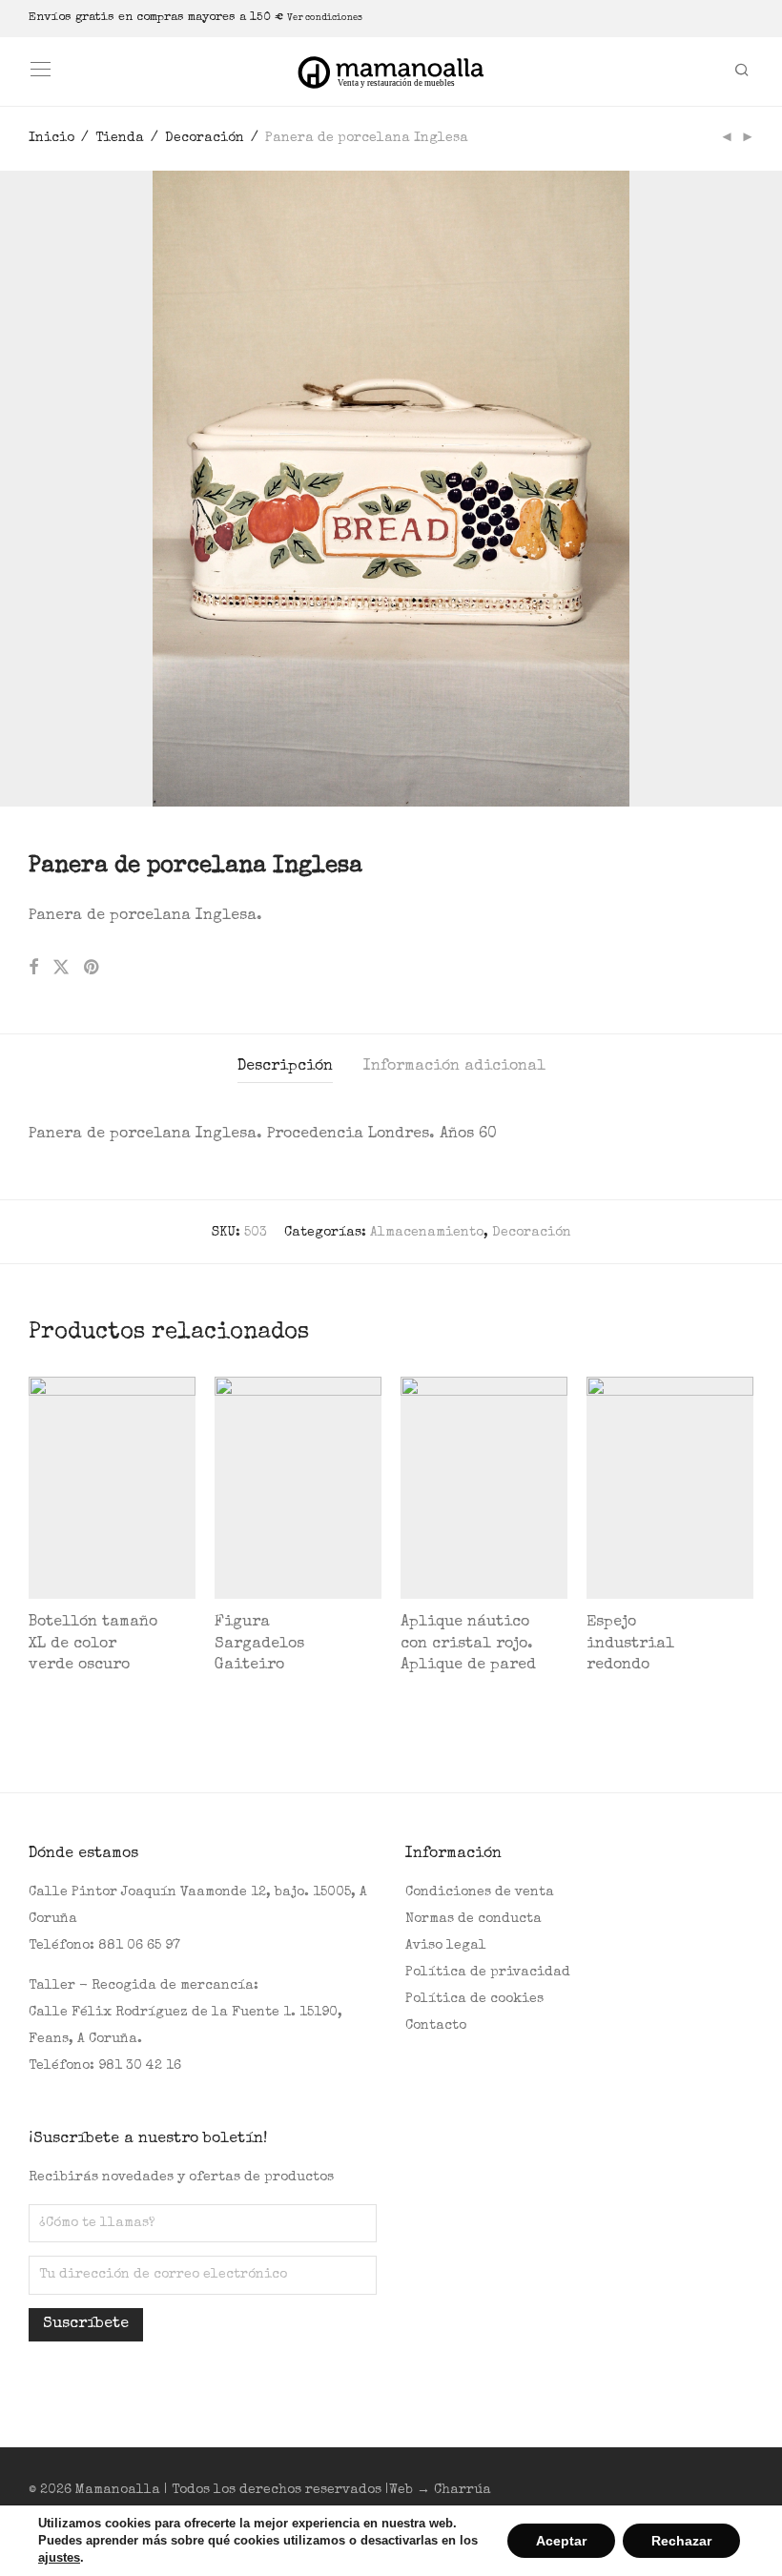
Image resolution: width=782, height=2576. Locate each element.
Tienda (120, 138)
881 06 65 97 (139, 1946)
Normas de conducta (473, 1919)
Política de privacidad (488, 1973)
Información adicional (454, 1067)
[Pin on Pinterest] (93, 969)
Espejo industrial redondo (630, 1644)
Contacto (436, 2026)
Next (750, 488)
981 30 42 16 (140, 2066)
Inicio (51, 138)
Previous (32, 488)
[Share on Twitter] (61, 969)
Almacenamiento (427, 1233)
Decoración (205, 138)
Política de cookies (474, 1999)
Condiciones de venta (480, 1892)
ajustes (59, 2557)
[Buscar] (749, 72)
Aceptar (561, 2541)
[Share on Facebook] (33, 969)
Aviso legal (446, 1946)
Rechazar (681, 2541)
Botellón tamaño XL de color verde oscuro (93, 1644)
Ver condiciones (325, 18)
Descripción (285, 1067)
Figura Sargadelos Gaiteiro (259, 1644)
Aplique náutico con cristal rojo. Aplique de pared (468, 1644)
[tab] (285, 1067)
